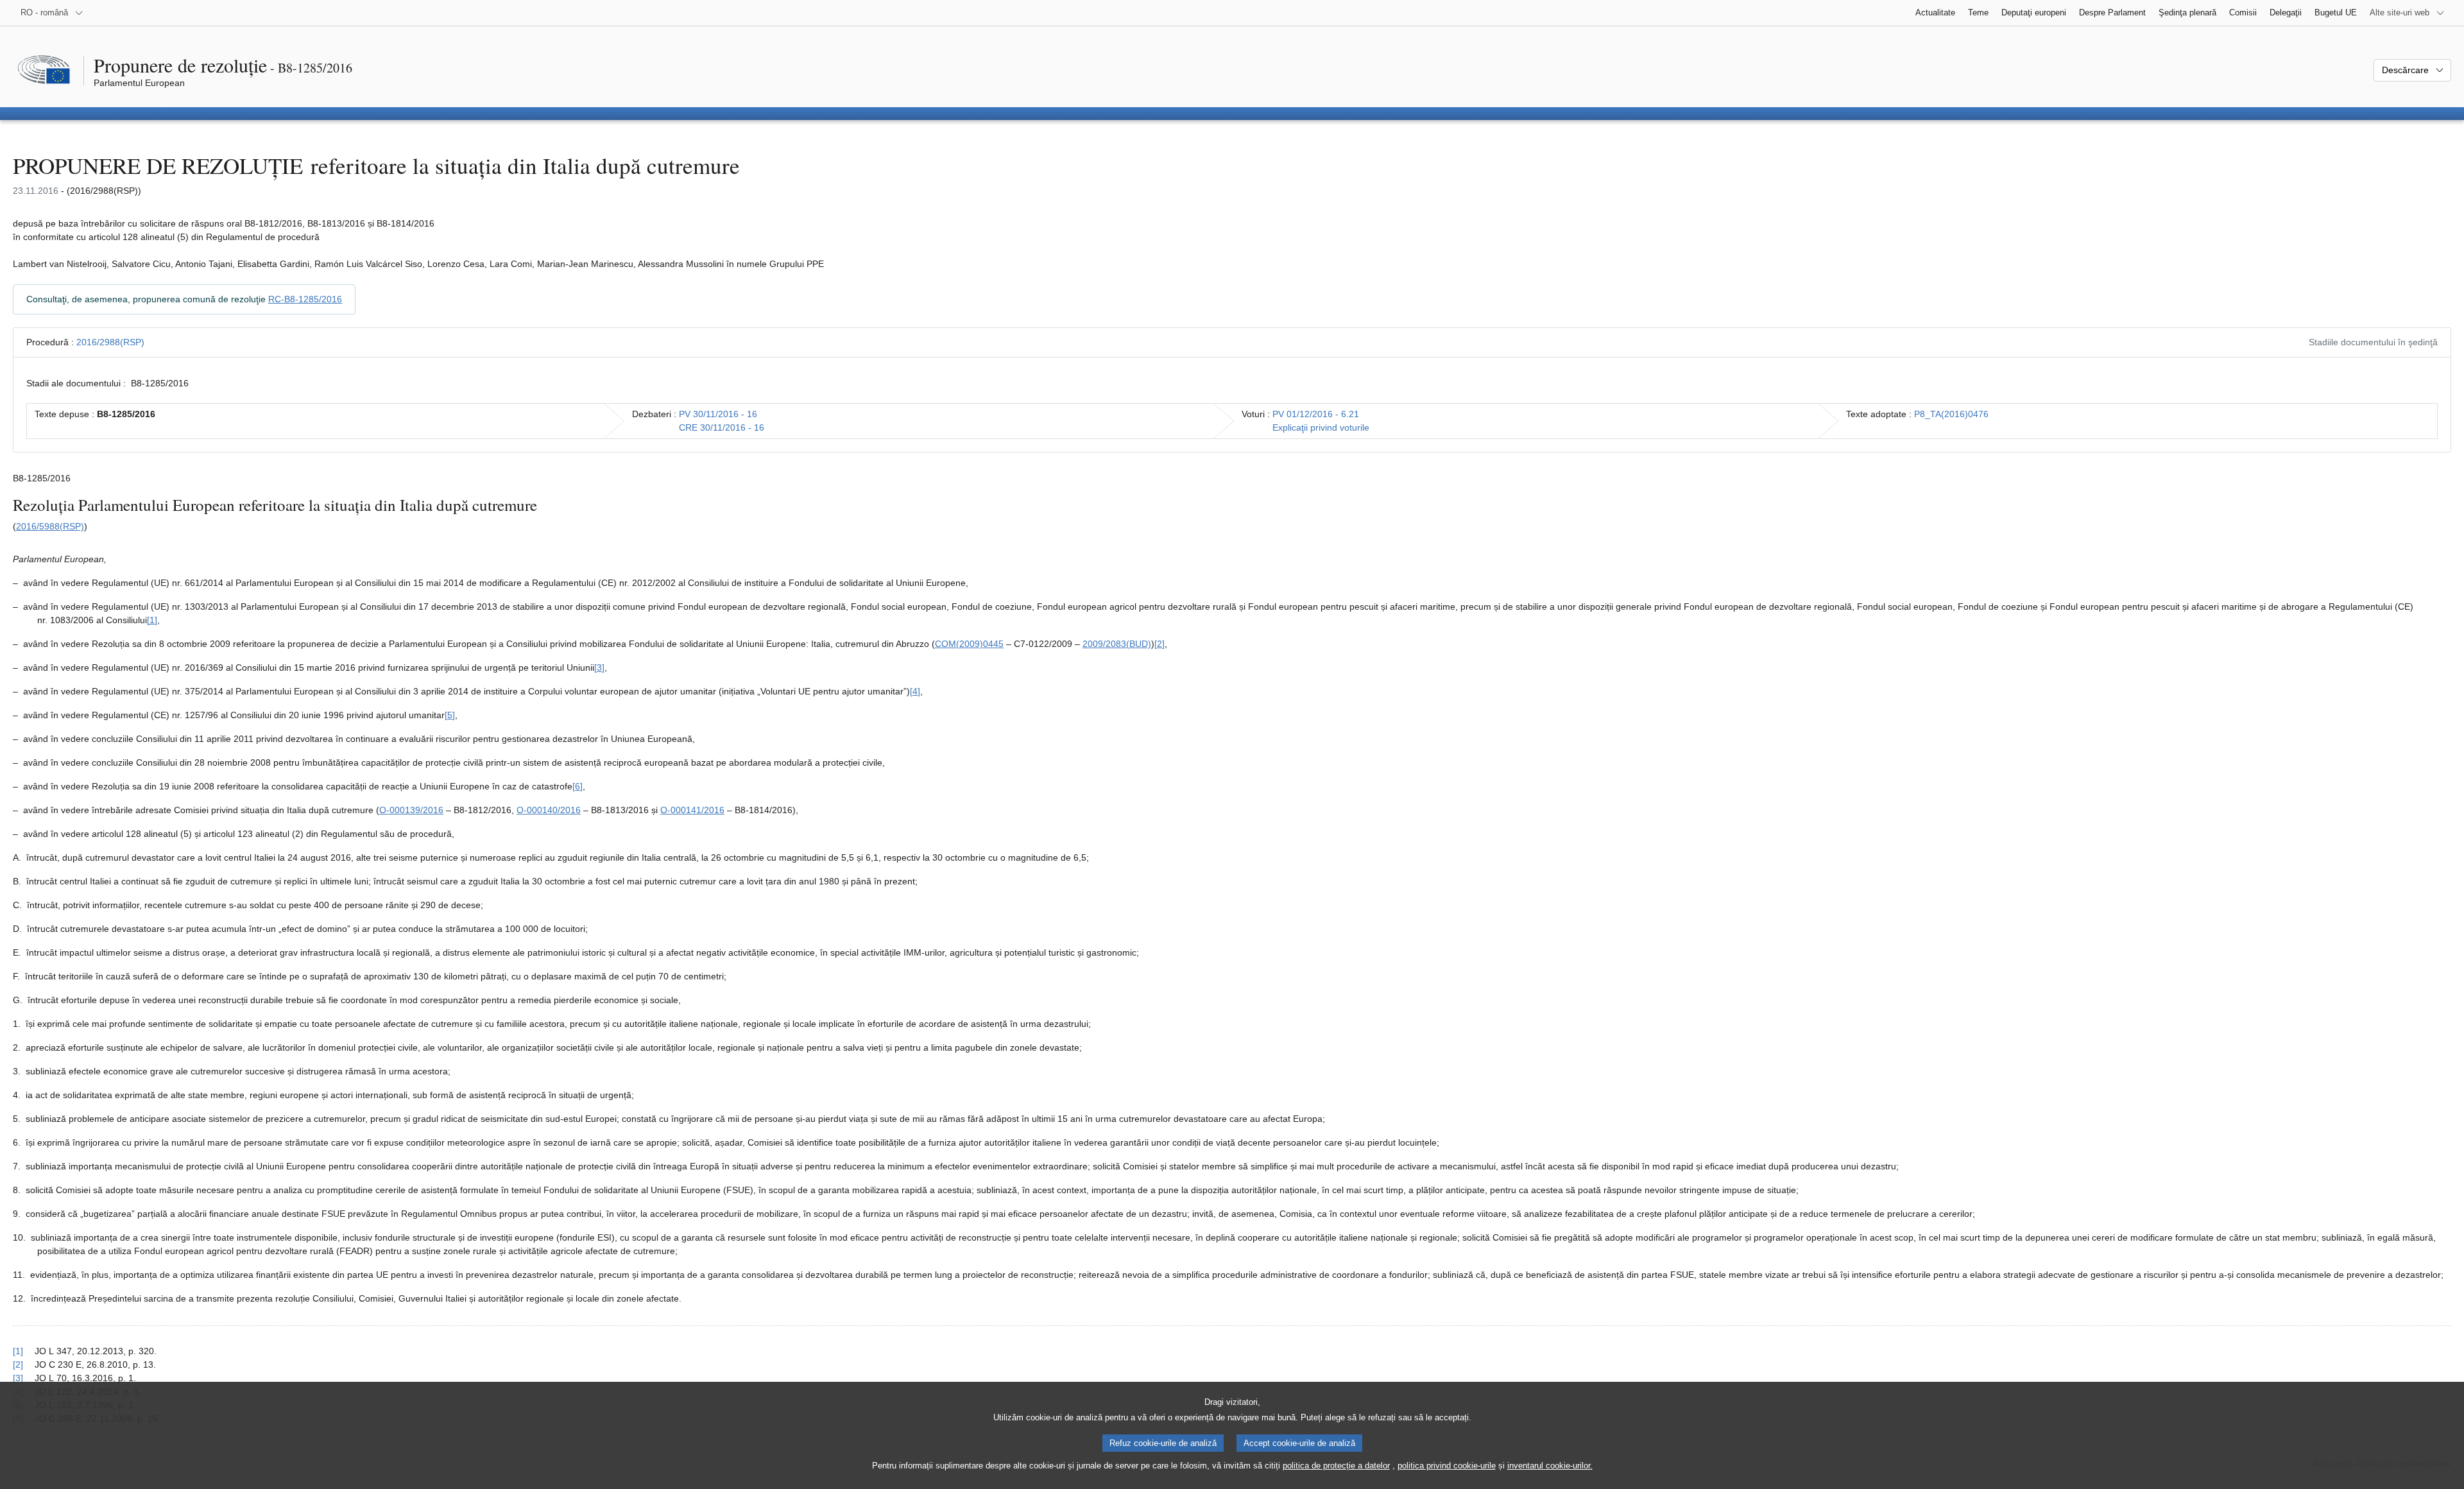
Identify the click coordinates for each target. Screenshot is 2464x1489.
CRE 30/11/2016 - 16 (722, 427)
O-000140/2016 (549, 810)
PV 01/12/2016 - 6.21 (1316, 414)
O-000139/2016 (411, 810)
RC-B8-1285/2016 (305, 299)
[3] (599, 667)
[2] (1159, 644)
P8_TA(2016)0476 (1951, 414)
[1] (152, 620)
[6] (577, 786)
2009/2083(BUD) (1117, 644)
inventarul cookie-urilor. (1550, 1466)
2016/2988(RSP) (110, 342)
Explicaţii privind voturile (1321, 427)
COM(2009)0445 (969, 644)
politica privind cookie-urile (1447, 1466)
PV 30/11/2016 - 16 (718, 414)
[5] (450, 715)
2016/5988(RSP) (50, 526)
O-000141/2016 (692, 810)
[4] (915, 691)
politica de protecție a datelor (1336, 1466)
